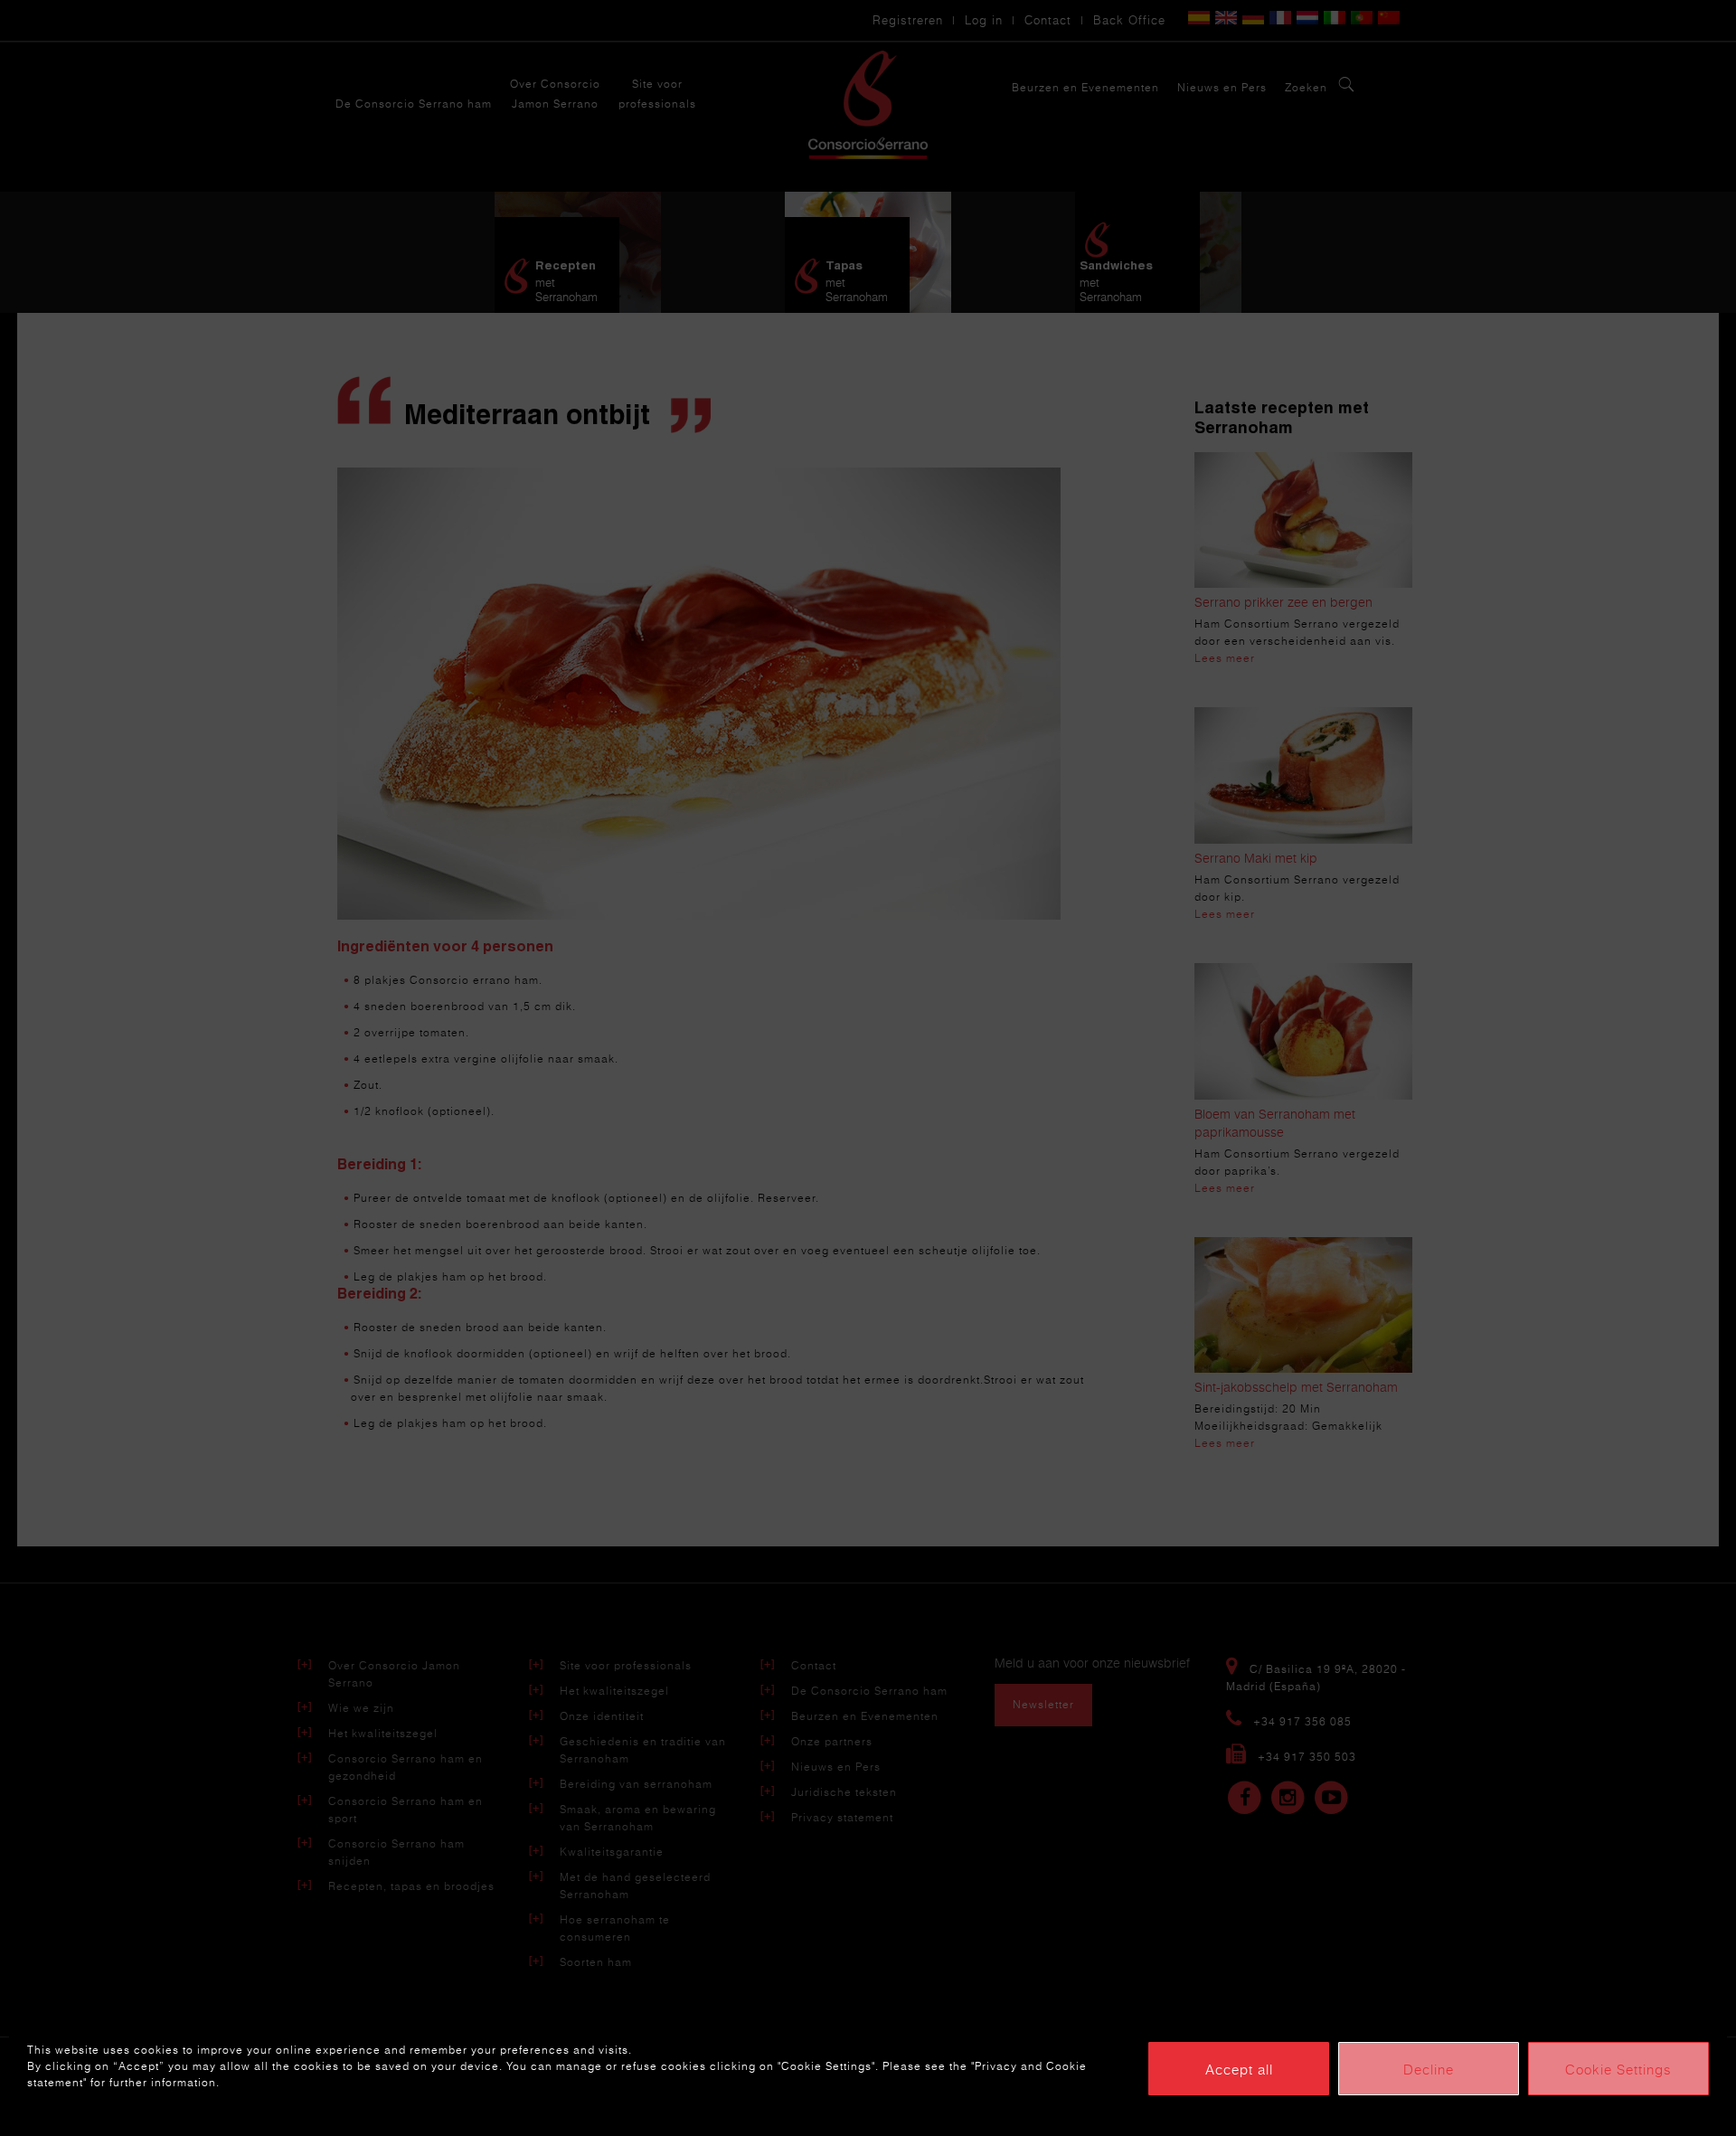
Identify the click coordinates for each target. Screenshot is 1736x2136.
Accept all (1239, 2069)
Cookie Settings (1618, 2069)
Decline (1429, 2069)
